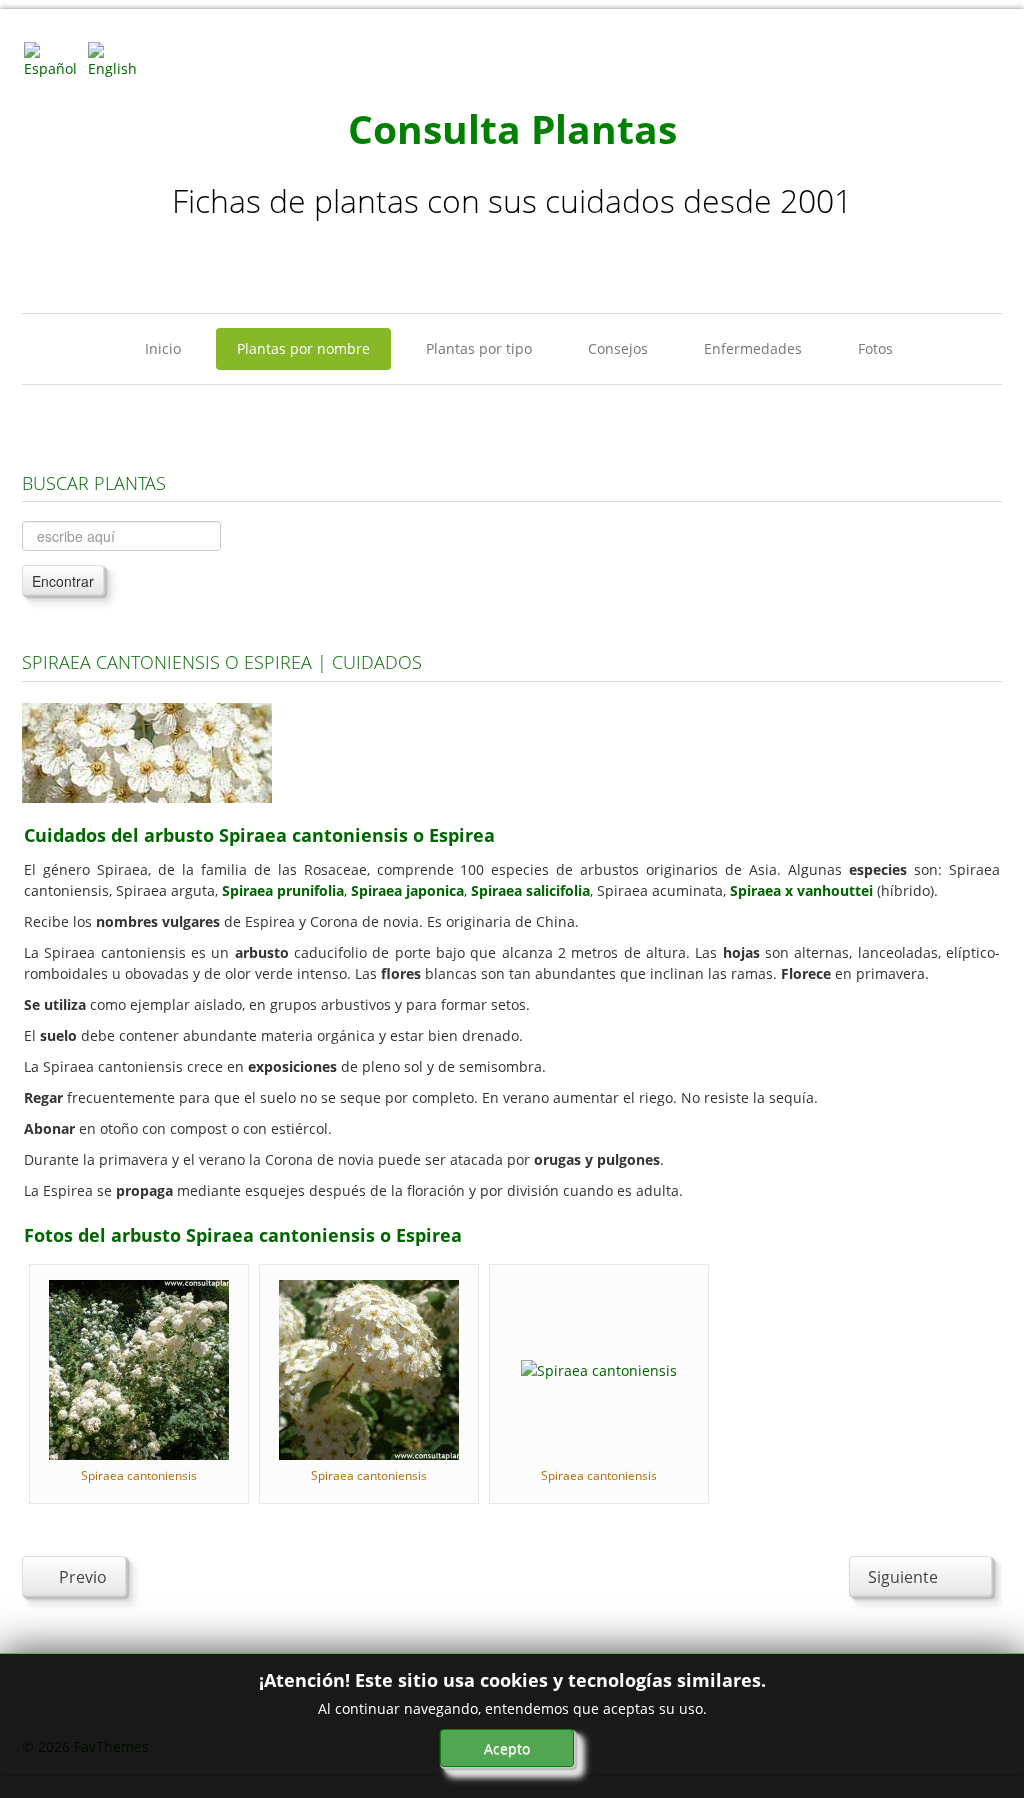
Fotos (875, 348)
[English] (118, 58)
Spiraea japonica (407, 890)
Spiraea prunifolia (283, 890)
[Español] (54, 58)
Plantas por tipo (479, 348)
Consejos (618, 348)
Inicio (163, 348)
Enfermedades (753, 348)
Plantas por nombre (303, 348)
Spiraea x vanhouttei (801, 890)
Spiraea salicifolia (530, 890)
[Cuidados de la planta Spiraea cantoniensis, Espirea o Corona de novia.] (147, 751)
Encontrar (63, 581)
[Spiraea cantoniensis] (139, 1368)
